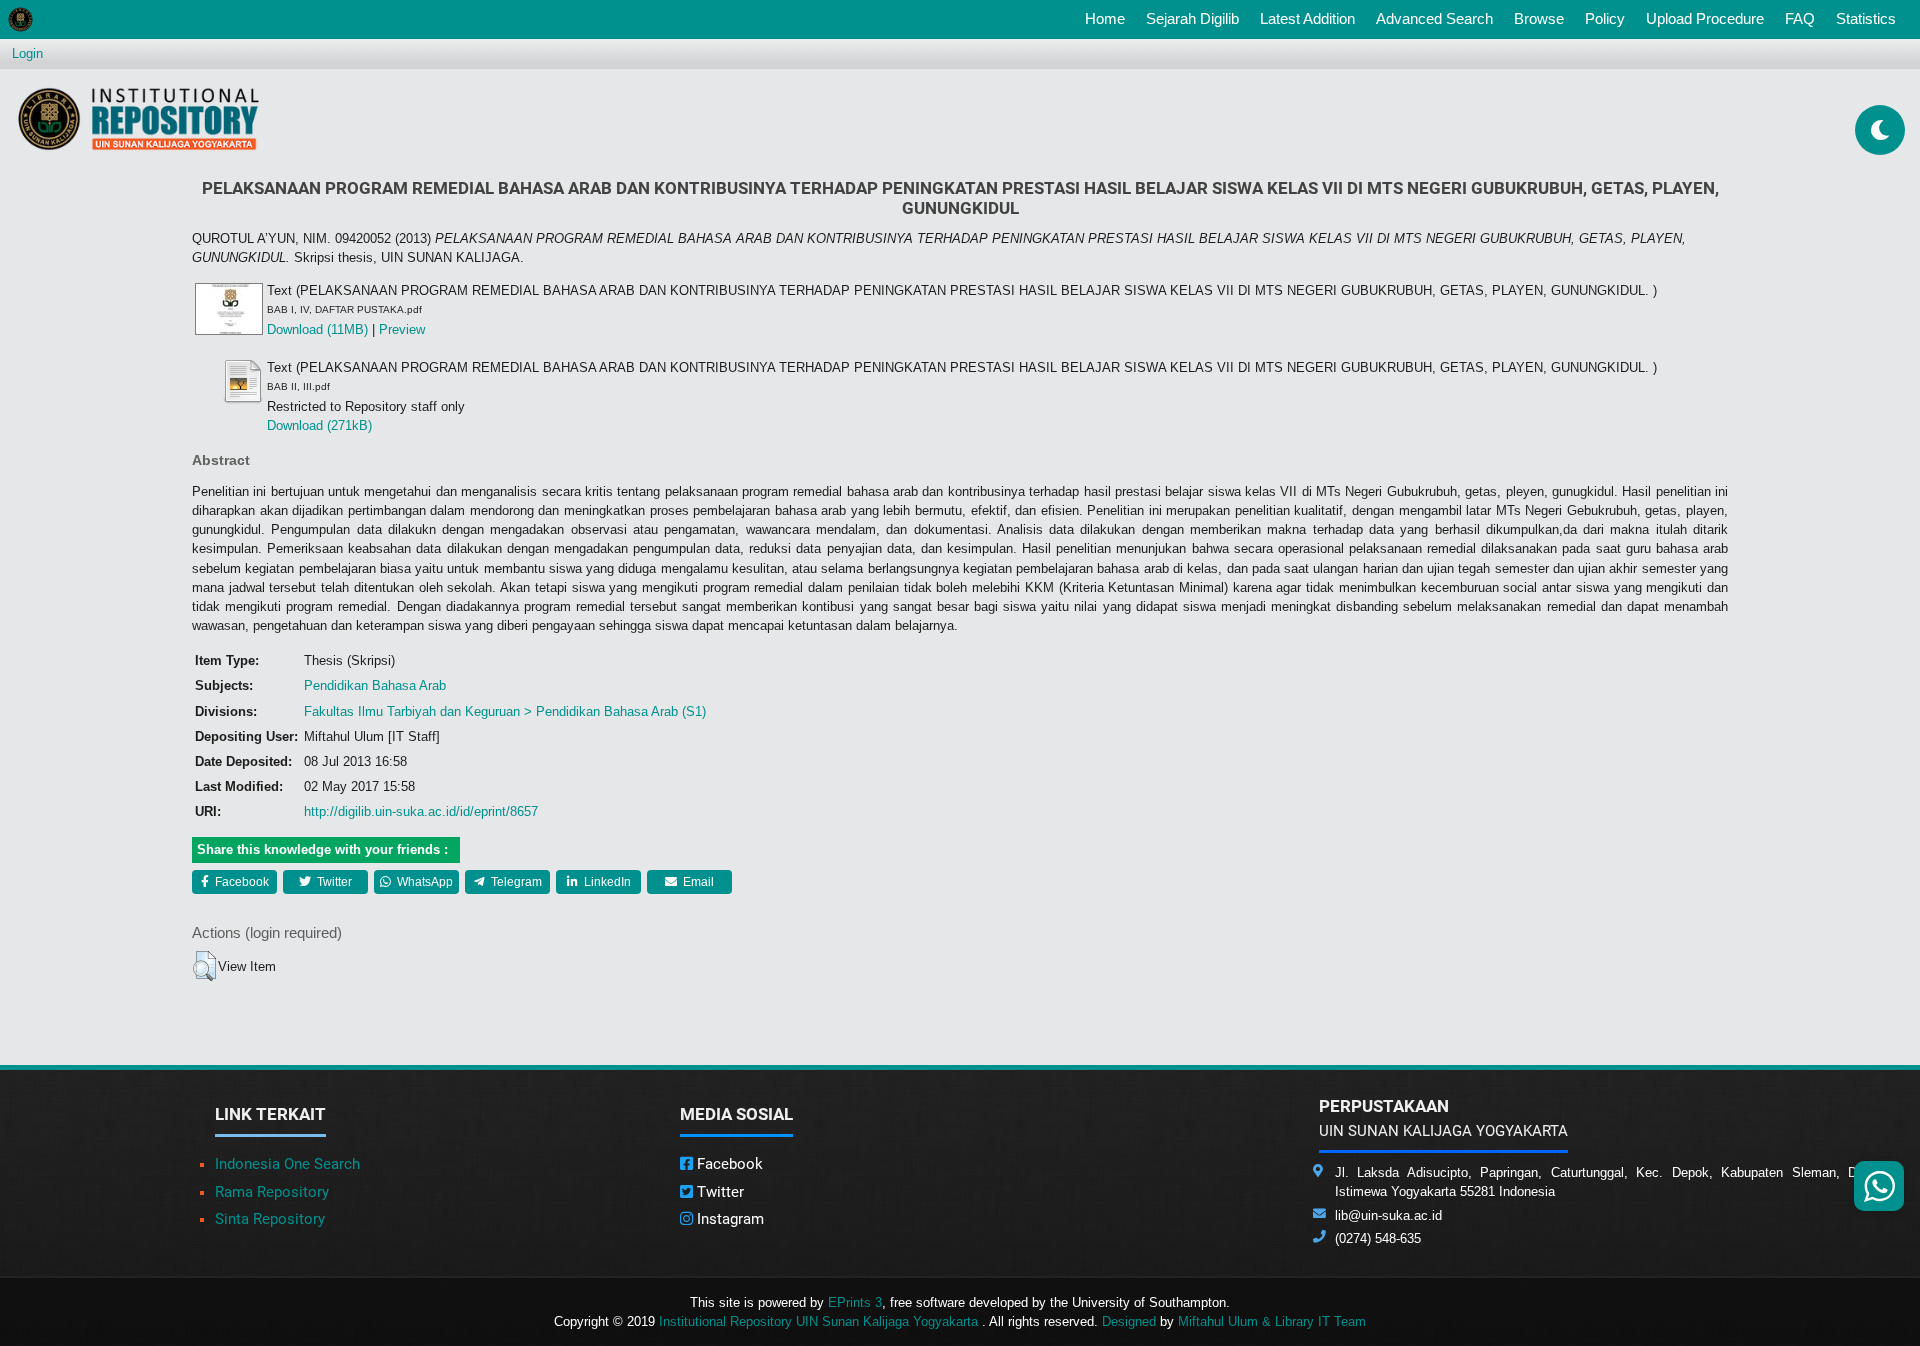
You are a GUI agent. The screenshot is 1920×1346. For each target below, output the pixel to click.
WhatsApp (423, 882)
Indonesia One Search (287, 1164)
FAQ (1800, 18)
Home (1109, 18)
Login (27, 53)
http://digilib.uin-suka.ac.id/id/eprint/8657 (421, 811)
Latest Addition (1307, 18)
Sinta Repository (270, 1219)
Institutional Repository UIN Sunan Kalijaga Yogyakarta (820, 1321)
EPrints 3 (855, 1302)
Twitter (333, 882)
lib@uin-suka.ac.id (1388, 1215)
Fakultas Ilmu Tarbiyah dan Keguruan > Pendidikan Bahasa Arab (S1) (505, 711)
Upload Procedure (1705, 18)
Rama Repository (272, 1192)
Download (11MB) (317, 329)
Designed (1129, 1321)
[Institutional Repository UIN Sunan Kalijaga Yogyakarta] (138, 118)
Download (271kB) (319, 425)
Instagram (728, 1219)
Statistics (1866, 18)
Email (697, 882)
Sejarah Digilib (1192, 18)
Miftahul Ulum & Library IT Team (1272, 1321)
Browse (1539, 18)
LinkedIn (606, 882)
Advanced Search (1434, 18)
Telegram (515, 882)
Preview (402, 329)
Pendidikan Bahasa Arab (375, 685)
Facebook (240, 882)
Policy (1605, 18)
